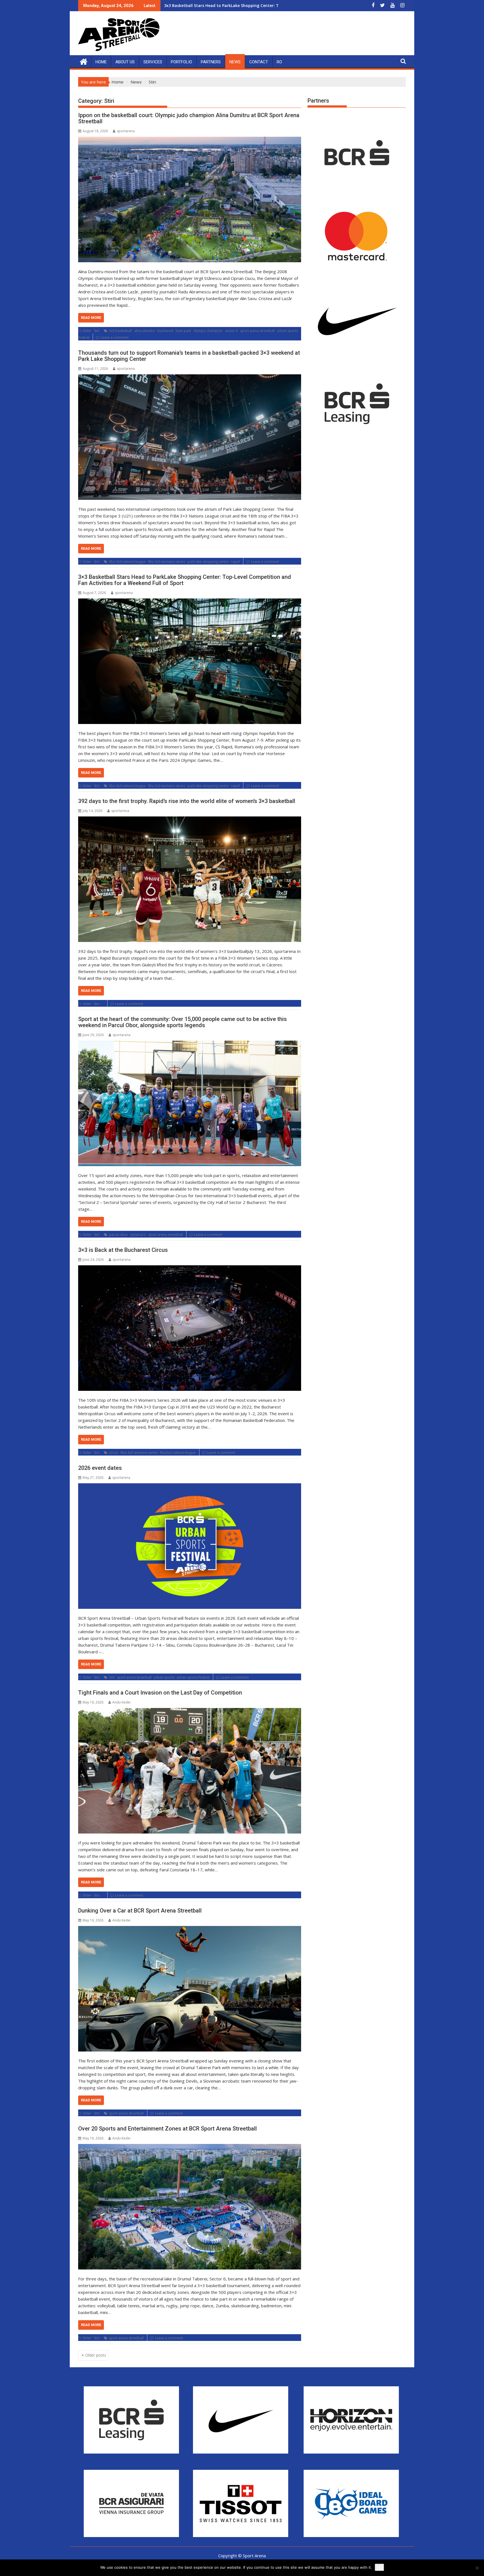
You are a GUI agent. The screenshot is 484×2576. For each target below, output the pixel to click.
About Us (125, 62)
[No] (477, 2568)
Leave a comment (115, 337)
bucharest (165, 331)
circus (114, 1453)
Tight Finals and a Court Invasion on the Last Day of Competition (160, 1693)
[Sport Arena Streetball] (84, 61)
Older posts (96, 2355)
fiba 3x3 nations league (127, 562)
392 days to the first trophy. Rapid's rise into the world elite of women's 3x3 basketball (250, 5)
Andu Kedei (121, 1702)
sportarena (126, 131)
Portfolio (182, 62)
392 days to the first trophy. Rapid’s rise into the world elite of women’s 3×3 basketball (187, 801)
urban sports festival (193, 1677)
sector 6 (231, 331)
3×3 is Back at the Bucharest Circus (123, 1250)
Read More (91, 318)
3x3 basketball (120, 331)
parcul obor (118, 1235)
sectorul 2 (138, 1235)
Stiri (97, 331)
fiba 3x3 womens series (167, 562)
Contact (259, 62)
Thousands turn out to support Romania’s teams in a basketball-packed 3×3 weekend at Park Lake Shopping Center (189, 356)
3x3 (112, 1677)
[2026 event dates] (190, 1546)
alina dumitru (145, 331)
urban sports (164, 1677)
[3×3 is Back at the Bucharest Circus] (190, 1328)
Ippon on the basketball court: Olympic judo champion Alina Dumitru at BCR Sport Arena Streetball (189, 118)
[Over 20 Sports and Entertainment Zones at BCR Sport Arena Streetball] (190, 2207)
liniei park (183, 331)
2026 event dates (100, 1468)
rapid (235, 562)
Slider (87, 331)
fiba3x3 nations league (178, 1453)
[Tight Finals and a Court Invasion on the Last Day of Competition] (190, 1771)
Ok (379, 2567)
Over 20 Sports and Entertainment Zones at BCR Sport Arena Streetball (167, 2129)
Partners (211, 62)
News (235, 62)
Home (101, 62)
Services (153, 62)
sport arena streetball (257, 331)
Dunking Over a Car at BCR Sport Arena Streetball (140, 1911)
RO (279, 62)
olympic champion (208, 331)
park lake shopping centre (208, 562)
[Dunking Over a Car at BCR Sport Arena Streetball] (190, 1989)
